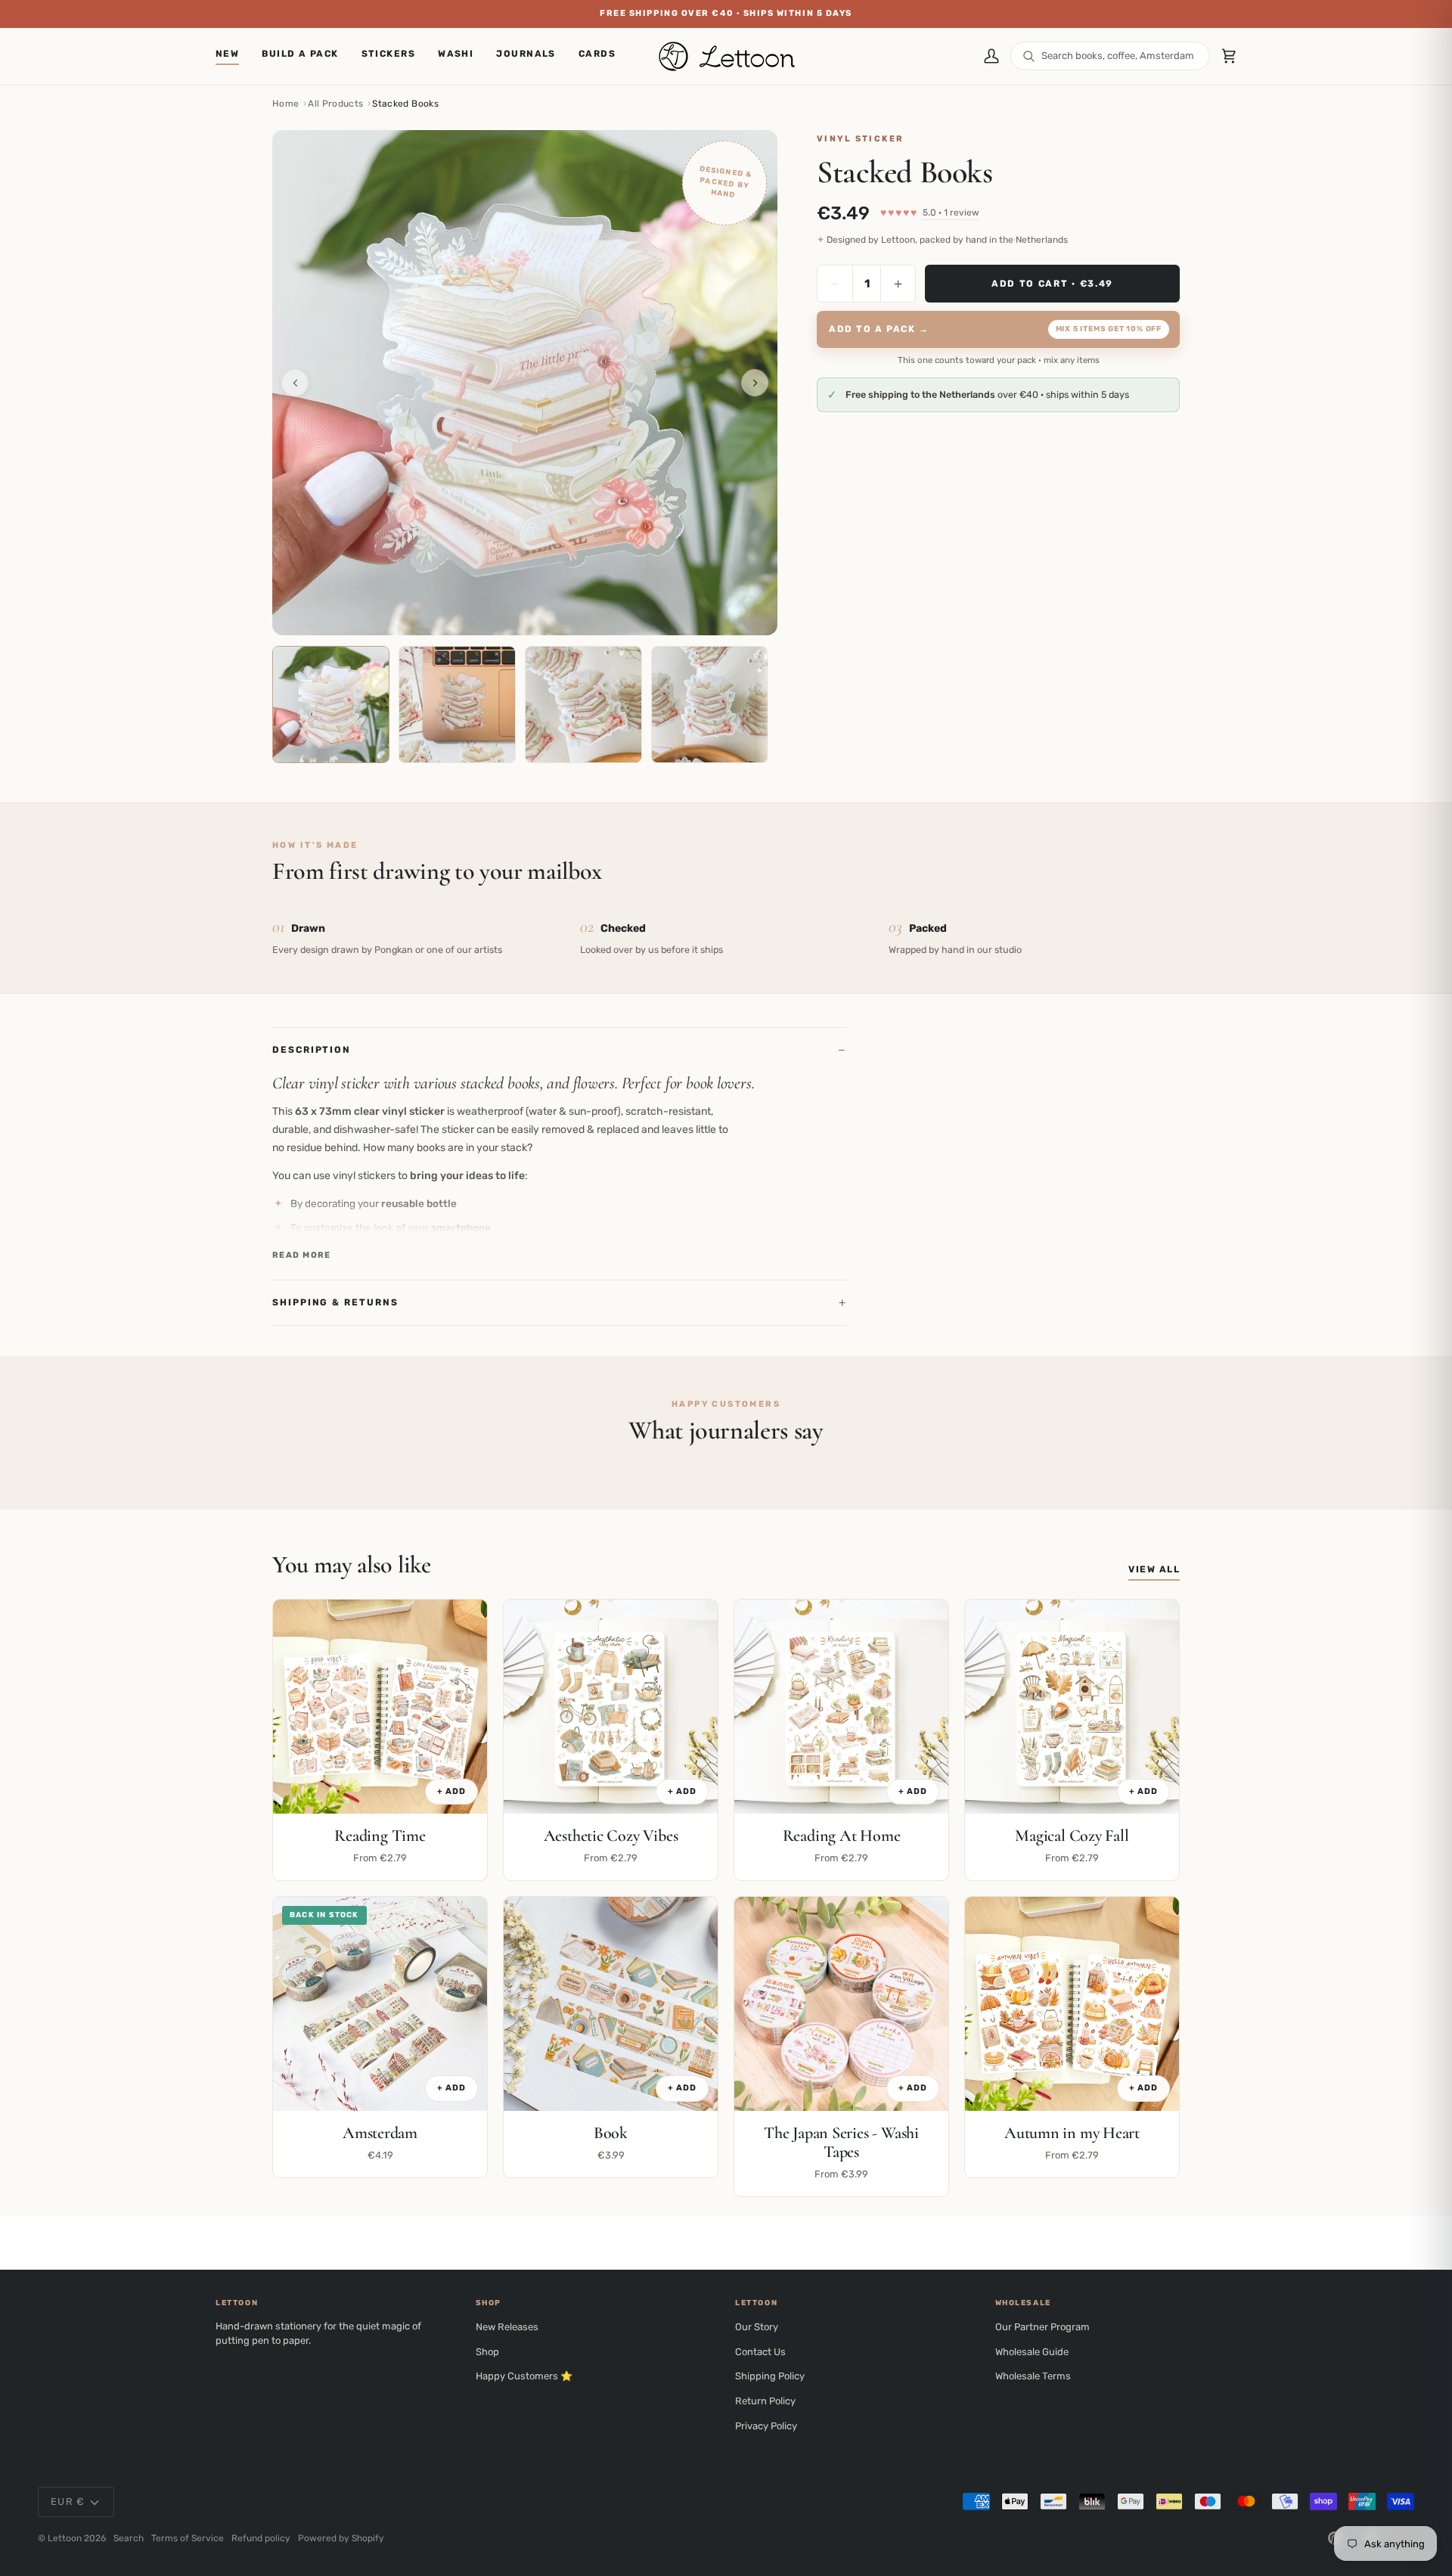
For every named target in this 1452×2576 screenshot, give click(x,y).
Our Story (757, 2327)
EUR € (68, 2502)
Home (285, 104)
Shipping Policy (770, 2376)
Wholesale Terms (1033, 2376)
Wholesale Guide (1032, 2352)
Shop (487, 2352)
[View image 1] (331, 705)
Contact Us (760, 2352)
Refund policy (261, 2538)
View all (1154, 1569)
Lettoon (65, 2538)
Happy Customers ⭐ (524, 2376)
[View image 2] (457, 705)
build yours (985, 13)
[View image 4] (710, 705)
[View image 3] (583, 705)
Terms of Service (188, 2538)
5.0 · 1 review (951, 213)
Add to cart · (1052, 283)
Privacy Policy (766, 2426)
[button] (389, 56)
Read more (302, 1255)
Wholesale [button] (1023, 2303)
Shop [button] (489, 2303)
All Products (335, 104)
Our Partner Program (1042, 2327)
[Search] (1029, 56)
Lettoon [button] (237, 2303)
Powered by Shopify (341, 2538)
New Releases (507, 2327)
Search (129, 2538)
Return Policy (765, 2401)
